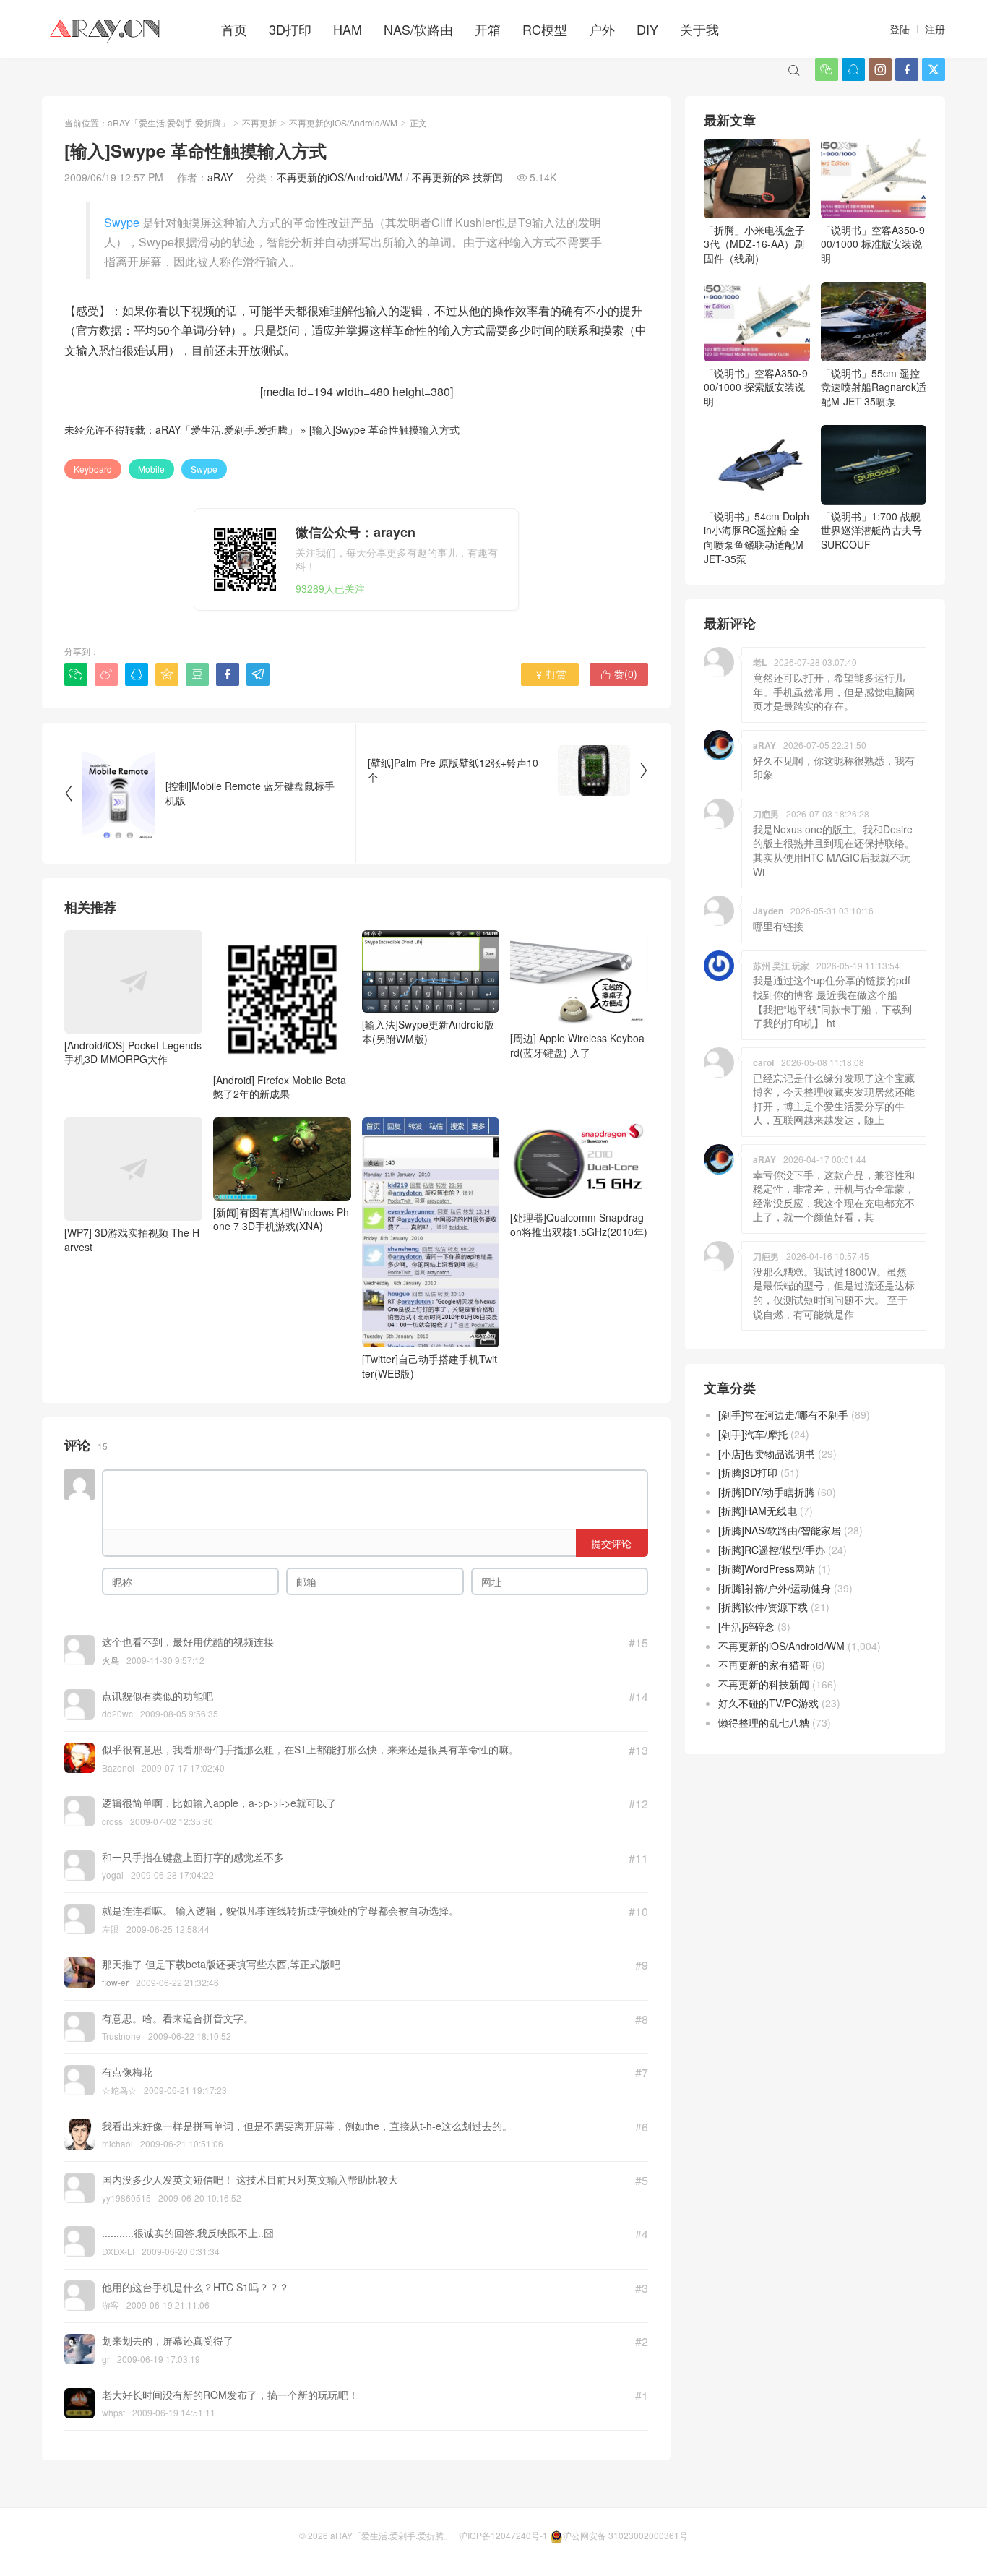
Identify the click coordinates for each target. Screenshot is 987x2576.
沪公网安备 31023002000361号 (625, 2535)
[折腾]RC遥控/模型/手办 (772, 1550)
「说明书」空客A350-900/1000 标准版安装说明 (873, 244)
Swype (122, 222)
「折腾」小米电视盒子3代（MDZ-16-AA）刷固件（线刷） (754, 244)
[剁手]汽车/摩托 (753, 1434)
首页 (234, 29)
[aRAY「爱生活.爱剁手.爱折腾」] (106, 29)
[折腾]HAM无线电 (758, 1511)
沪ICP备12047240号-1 (503, 2535)
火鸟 (111, 1660)
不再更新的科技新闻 (457, 177)
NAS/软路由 (418, 29)
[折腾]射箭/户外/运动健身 (775, 1588)
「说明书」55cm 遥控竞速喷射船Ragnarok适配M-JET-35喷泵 (874, 387)
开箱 (488, 29)
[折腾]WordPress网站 (767, 1568)
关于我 (699, 29)
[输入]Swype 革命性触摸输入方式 (384, 429)
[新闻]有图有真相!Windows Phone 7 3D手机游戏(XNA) (281, 1219)
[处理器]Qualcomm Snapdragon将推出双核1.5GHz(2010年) (579, 1224)
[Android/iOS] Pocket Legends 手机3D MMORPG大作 (133, 1052)
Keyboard (93, 469)
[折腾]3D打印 (748, 1472)
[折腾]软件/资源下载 (763, 1607)
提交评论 (611, 1543)
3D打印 (290, 29)
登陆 (900, 29)
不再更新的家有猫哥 (764, 1665)
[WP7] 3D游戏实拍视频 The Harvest (132, 1240)
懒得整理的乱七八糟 (764, 1722)
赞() (619, 674)
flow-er (115, 1982)
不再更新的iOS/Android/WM (343, 123)
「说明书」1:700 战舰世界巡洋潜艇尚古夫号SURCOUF (871, 530)
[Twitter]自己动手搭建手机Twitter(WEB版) (430, 1366)
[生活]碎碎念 (746, 1626)
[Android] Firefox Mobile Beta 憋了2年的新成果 (280, 1087)
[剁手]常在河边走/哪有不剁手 (783, 1414)
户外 (602, 29)
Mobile (151, 469)
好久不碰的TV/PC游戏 (768, 1703)
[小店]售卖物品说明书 (767, 1454)
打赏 (550, 674)
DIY (647, 29)
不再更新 (259, 123)
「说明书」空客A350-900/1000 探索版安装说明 (756, 387)
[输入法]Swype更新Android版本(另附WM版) (428, 1031)
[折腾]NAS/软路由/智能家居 (780, 1530)
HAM (348, 29)
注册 (935, 29)
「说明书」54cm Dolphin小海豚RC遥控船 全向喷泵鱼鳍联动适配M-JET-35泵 (757, 537)
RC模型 (545, 29)
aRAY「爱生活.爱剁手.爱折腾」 (169, 123)
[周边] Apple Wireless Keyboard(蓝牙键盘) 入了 (577, 1045)
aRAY (220, 177)
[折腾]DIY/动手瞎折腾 (766, 1492)
